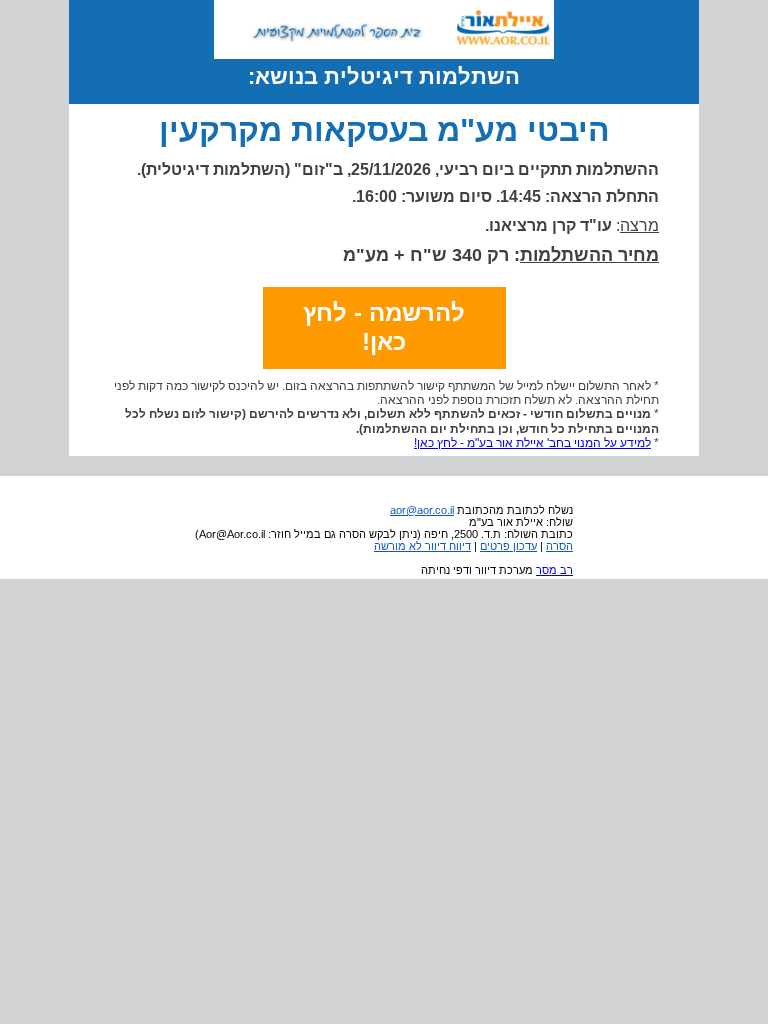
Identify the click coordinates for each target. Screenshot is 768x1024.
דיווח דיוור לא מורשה (422, 546)
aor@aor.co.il (422, 510)
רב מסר (554, 570)
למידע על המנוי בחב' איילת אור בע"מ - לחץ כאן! (532, 443)
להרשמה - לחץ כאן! (384, 327)
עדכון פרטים (508, 546)
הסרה (559, 546)
